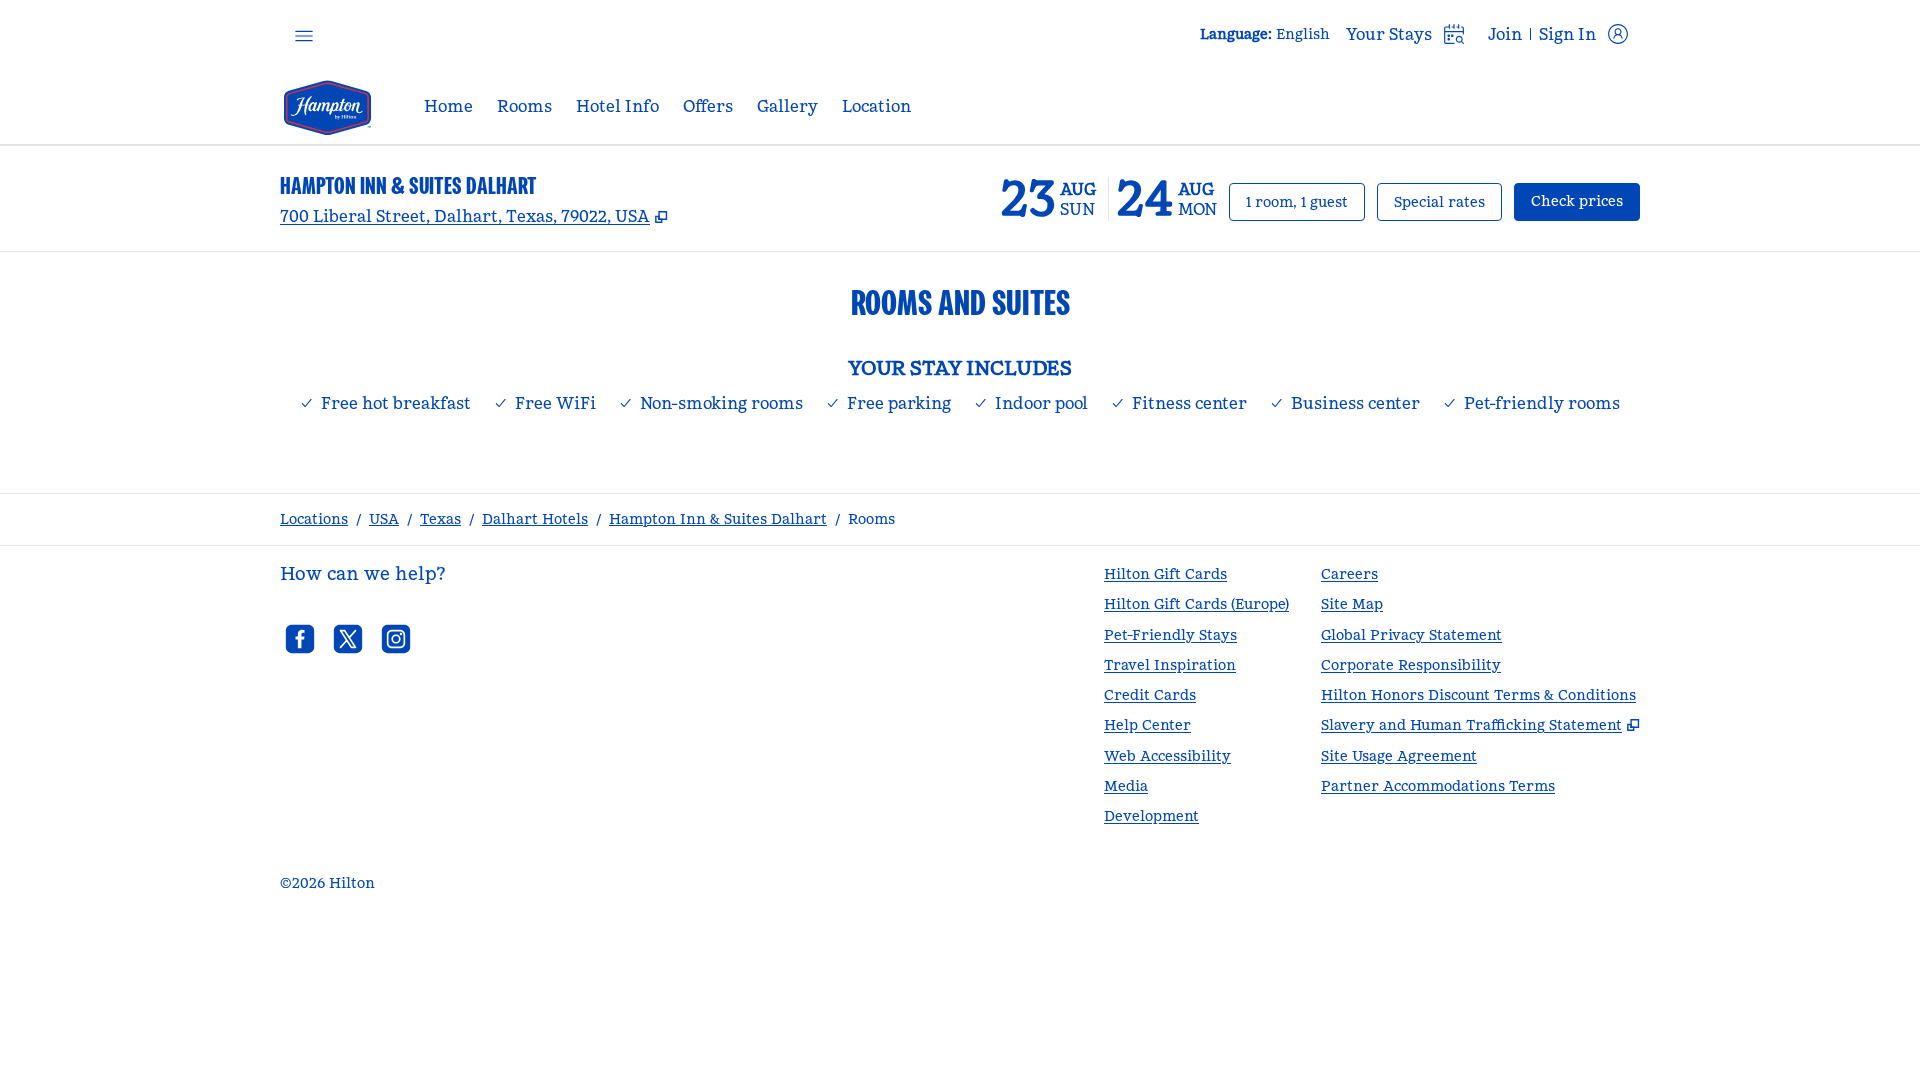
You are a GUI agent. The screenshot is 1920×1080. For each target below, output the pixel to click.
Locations (314, 519)
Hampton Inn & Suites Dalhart (718, 519)
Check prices (1585, 200)
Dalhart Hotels (535, 519)
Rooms (871, 519)
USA (384, 519)
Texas (440, 519)
